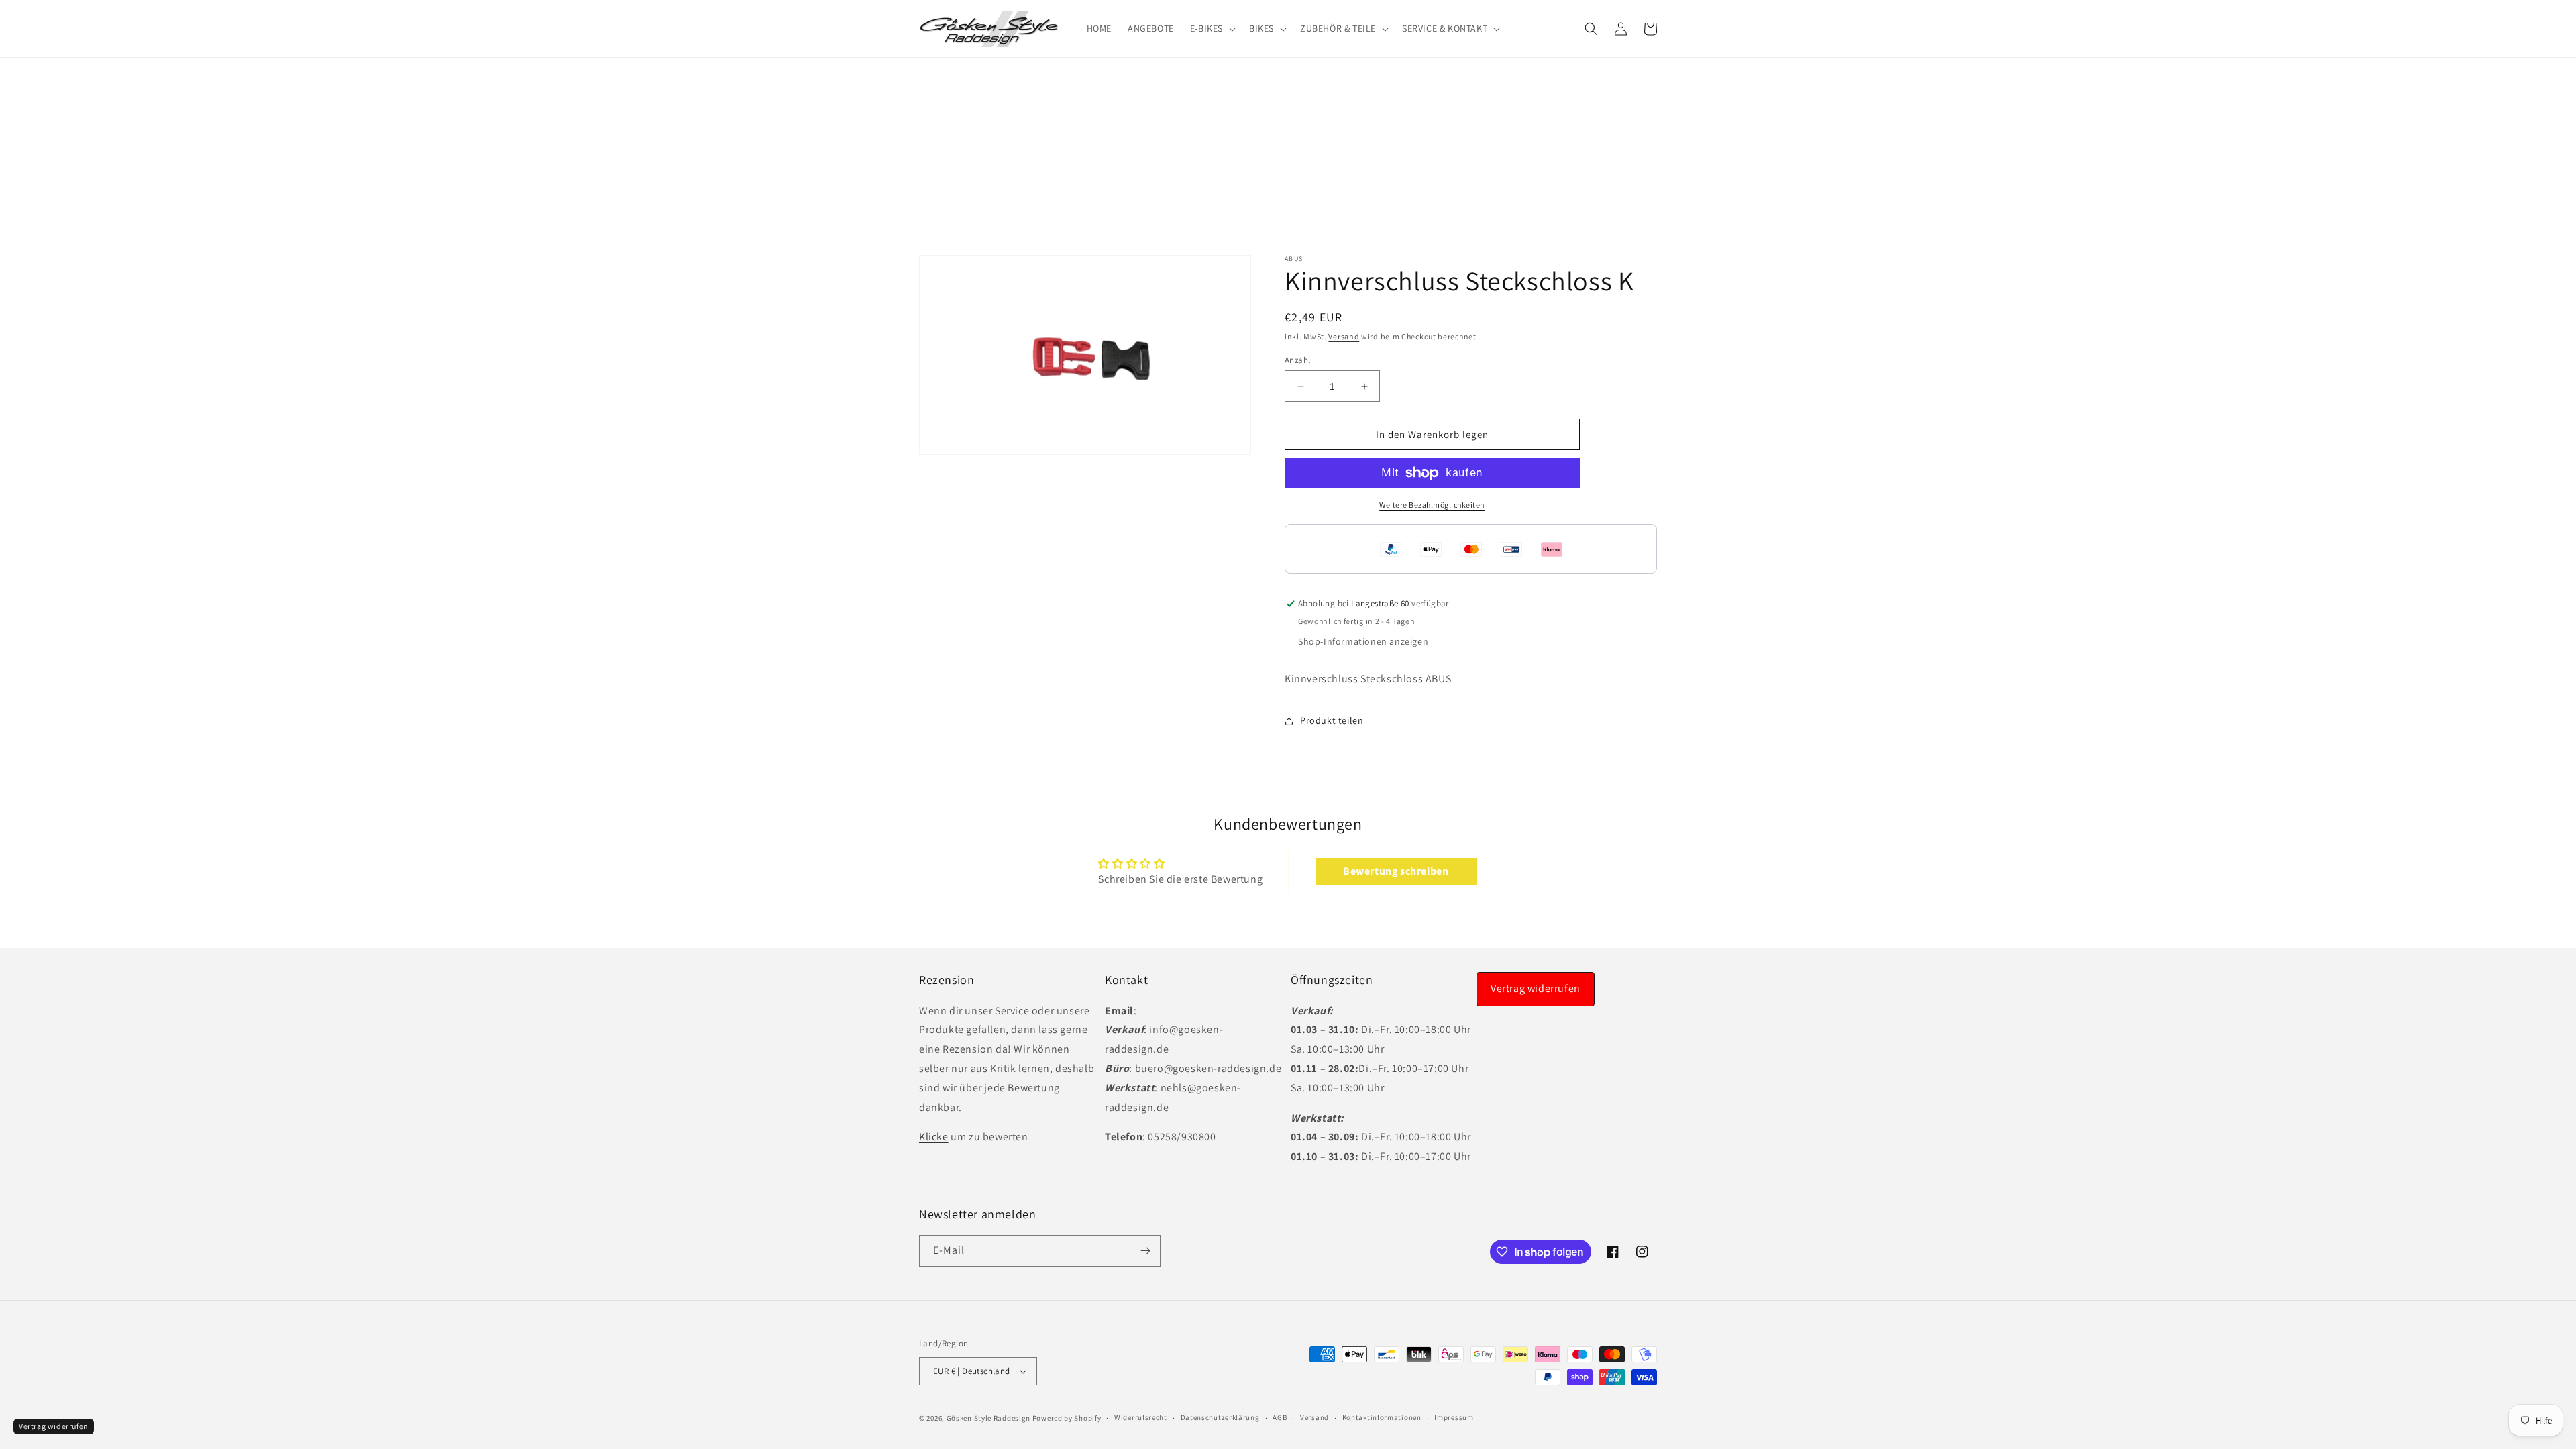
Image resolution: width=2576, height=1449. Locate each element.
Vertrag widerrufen (1536, 988)
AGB (1280, 1417)
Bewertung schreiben (1396, 871)
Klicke (934, 1137)
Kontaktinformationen (1382, 1417)
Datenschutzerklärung (1220, 1417)
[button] (1212, 28)
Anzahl (1297, 360)
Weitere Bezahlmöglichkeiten (1432, 505)
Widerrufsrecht (1141, 1417)
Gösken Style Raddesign (988, 1418)
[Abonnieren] (1145, 1251)
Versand (1344, 336)
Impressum (1454, 1417)
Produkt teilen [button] (1332, 720)
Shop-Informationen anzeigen (1363, 642)
